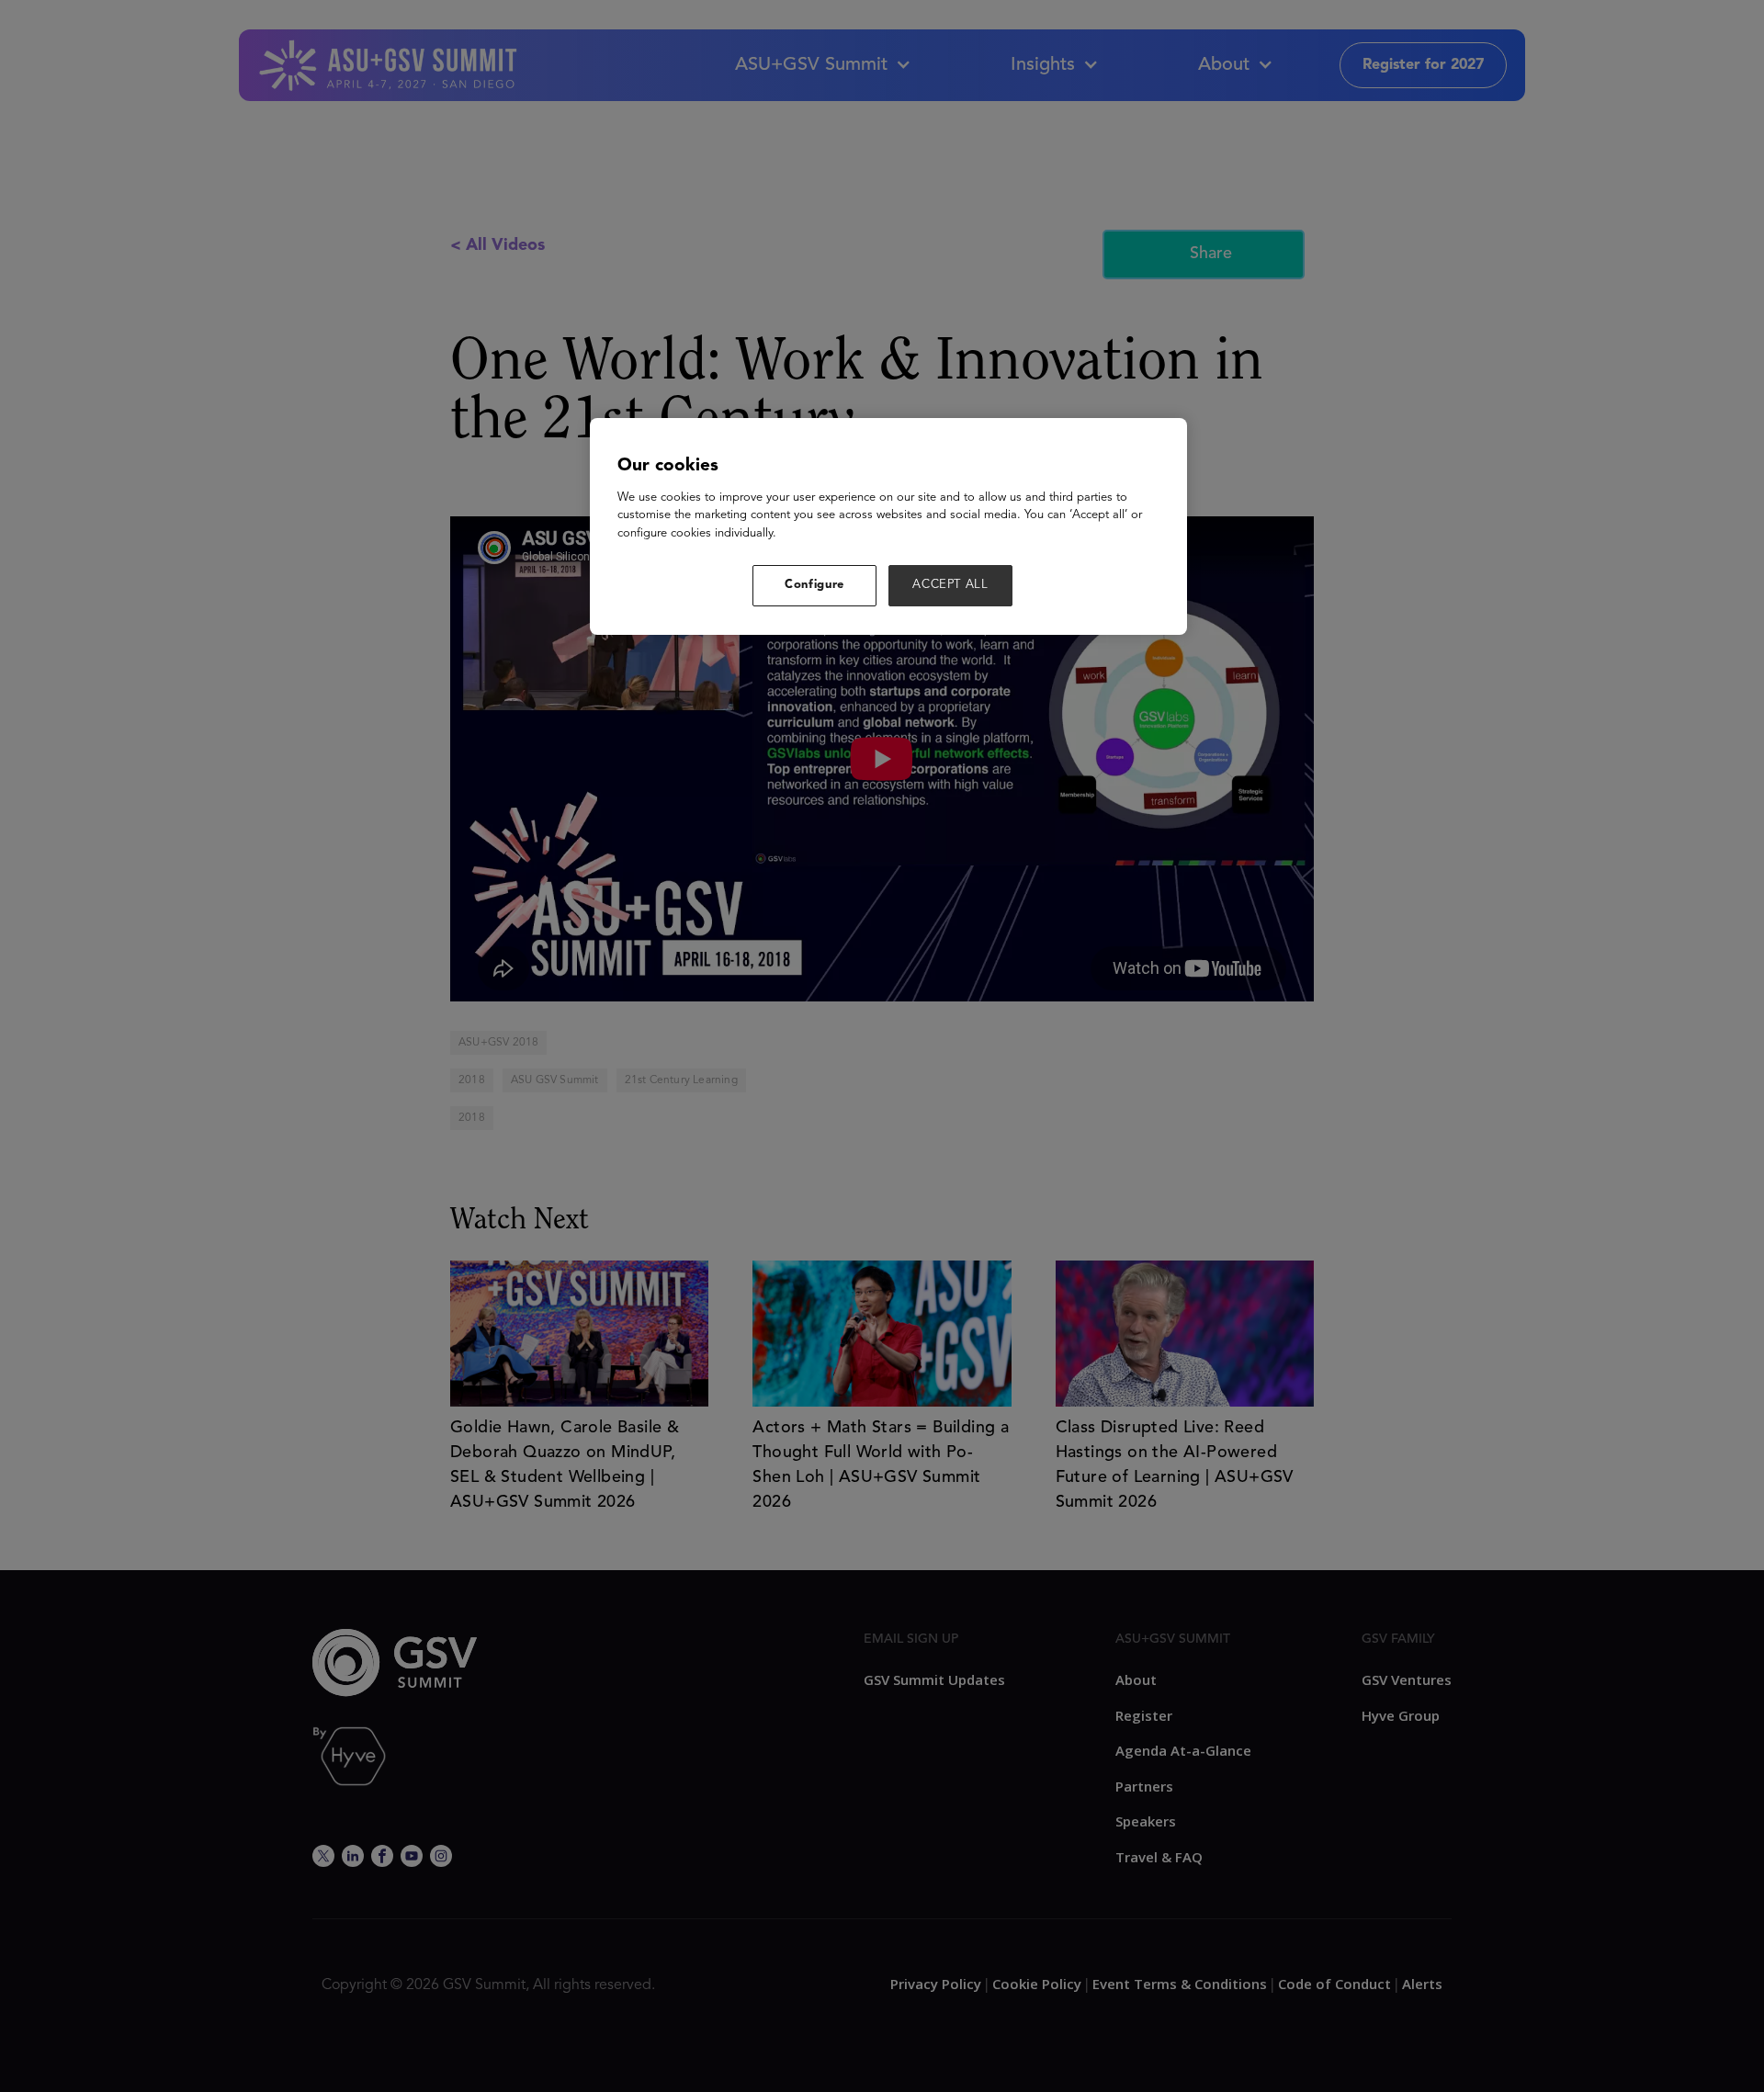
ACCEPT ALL (950, 585)
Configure (814, 585)
